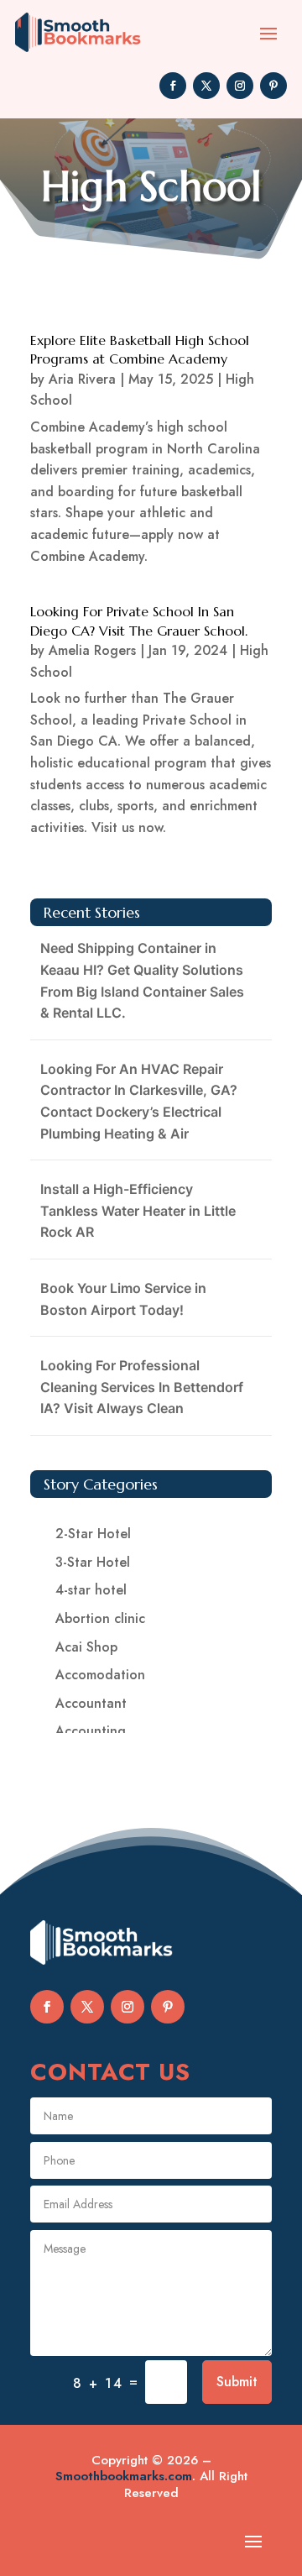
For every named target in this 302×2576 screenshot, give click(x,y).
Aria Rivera (82, 379)
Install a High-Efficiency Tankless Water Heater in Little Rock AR (138, 1210)
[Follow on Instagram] (240, 86)
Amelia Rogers (92, 650)
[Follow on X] (206, 86)
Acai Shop (86, 1647)
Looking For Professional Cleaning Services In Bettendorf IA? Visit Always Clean (142, 1387)
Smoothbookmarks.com (124, 2476)
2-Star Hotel (93, 1534)
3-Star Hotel (93, 1562)
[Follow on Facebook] (173, 86)
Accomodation (100, 1675)
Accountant (91, 1703)
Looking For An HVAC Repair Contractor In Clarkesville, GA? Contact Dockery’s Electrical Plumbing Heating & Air (139, 1101)
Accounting (91, 1731)
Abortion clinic (100, 1618)
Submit (237, 2382)
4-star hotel (91, 1590)
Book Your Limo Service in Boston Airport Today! (123, 1299)
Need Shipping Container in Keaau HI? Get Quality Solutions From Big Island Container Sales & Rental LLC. (142, 980)
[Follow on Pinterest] (273, 86)
